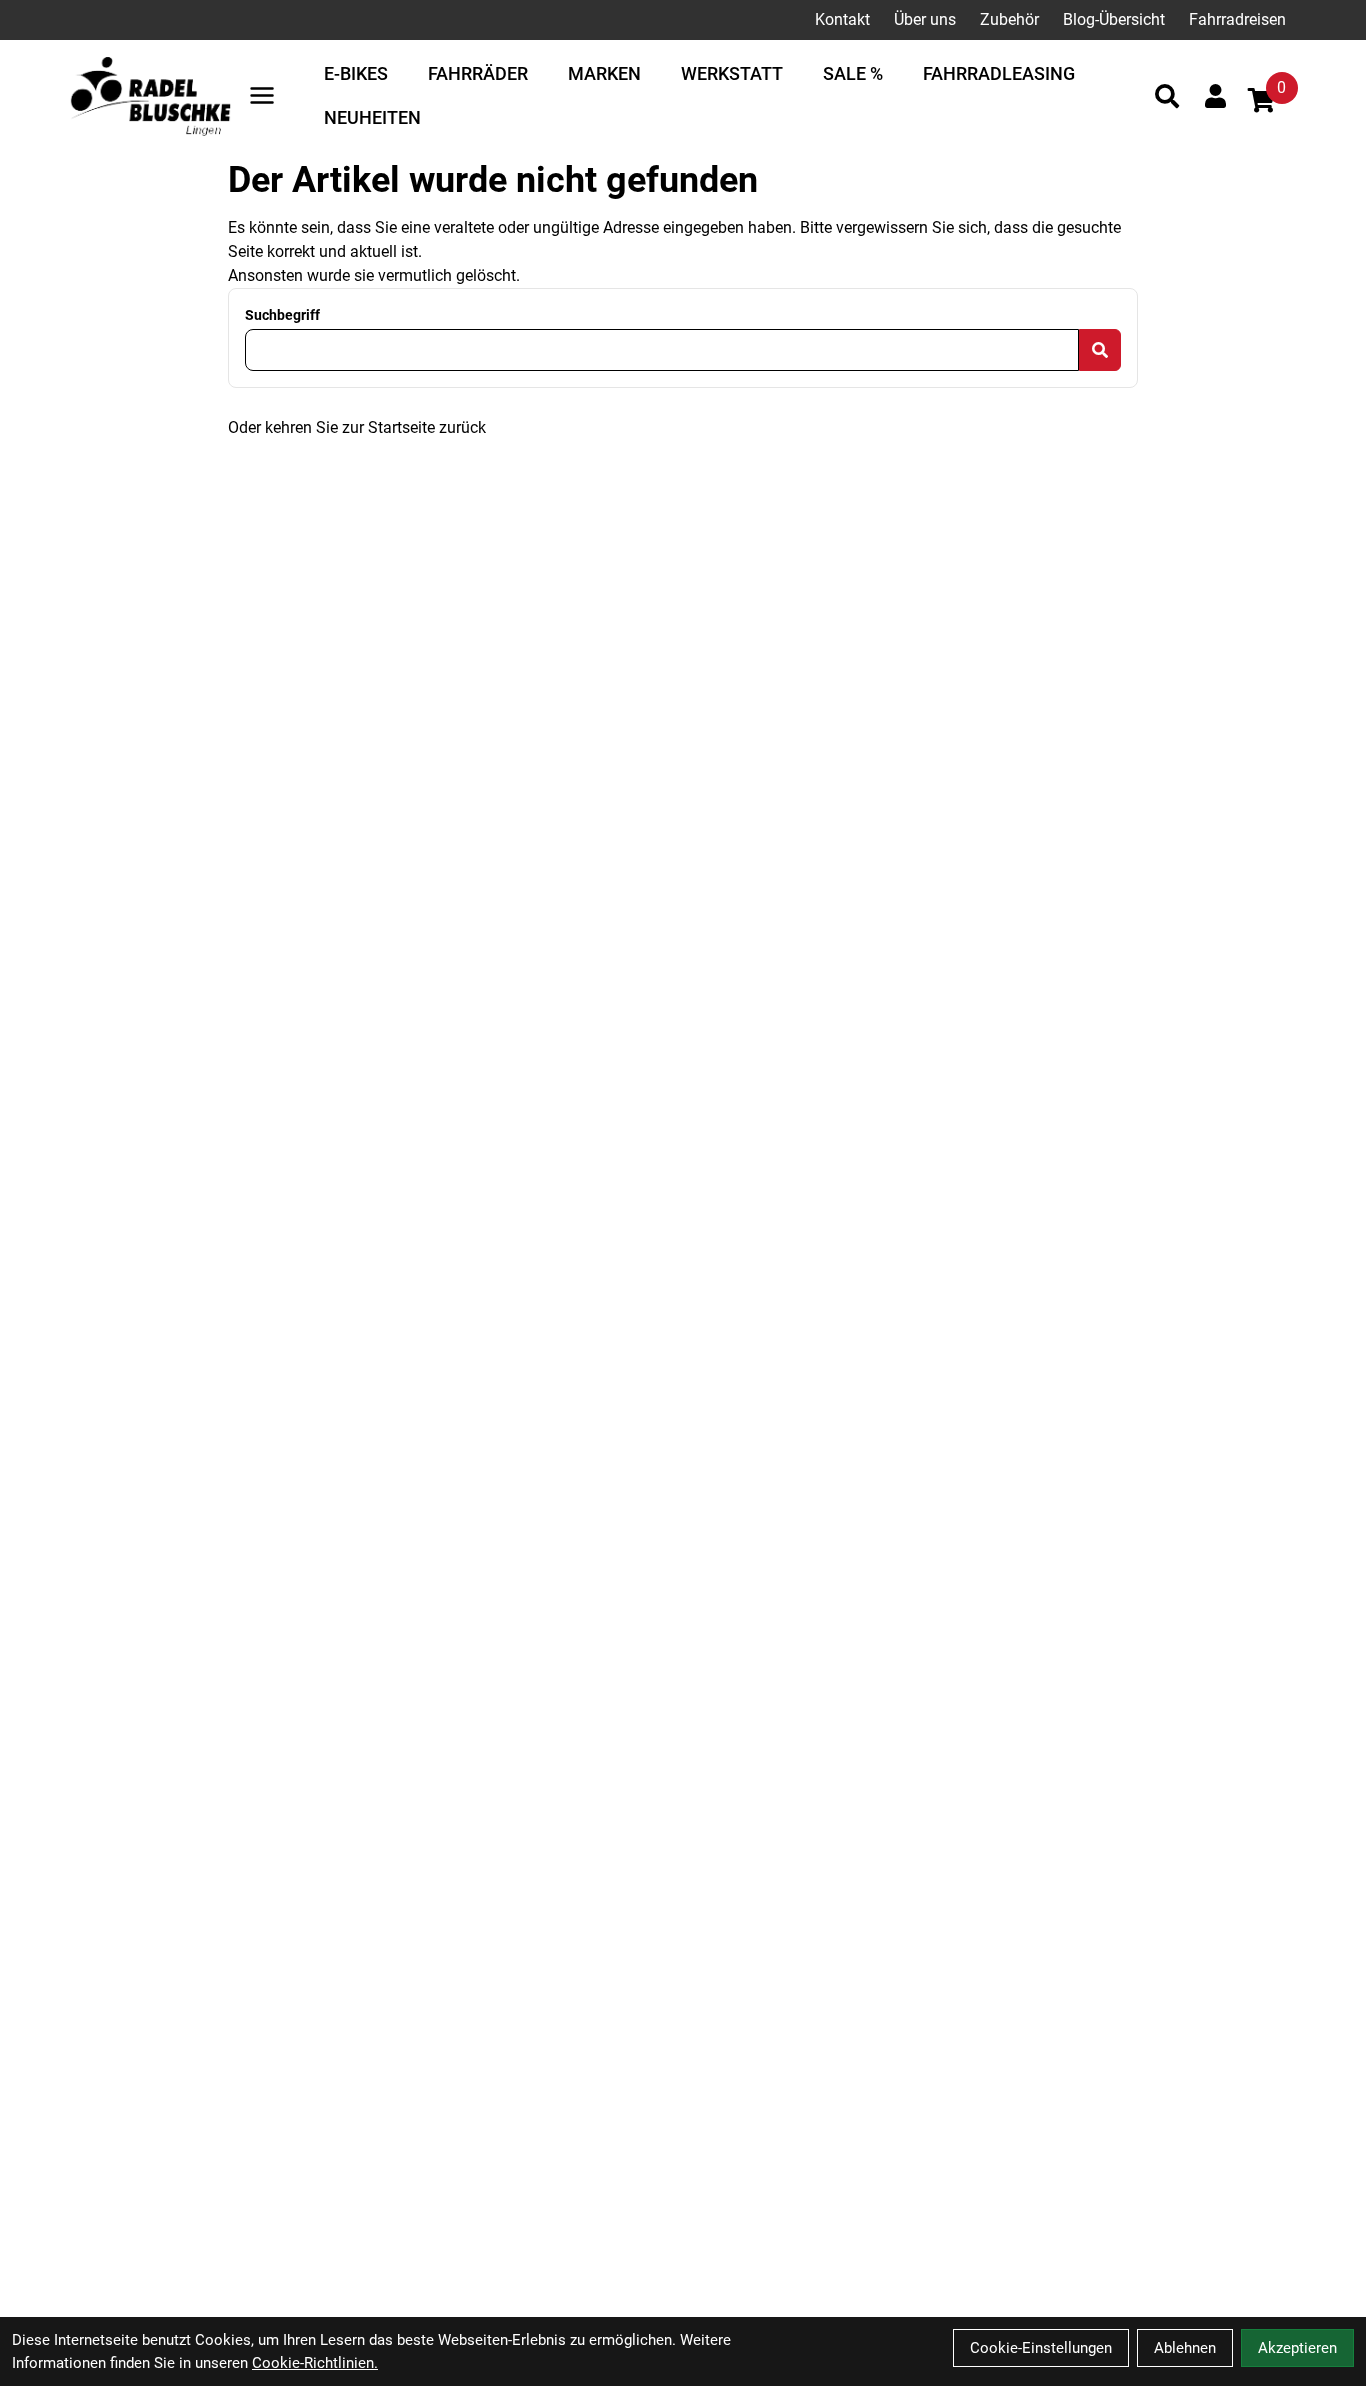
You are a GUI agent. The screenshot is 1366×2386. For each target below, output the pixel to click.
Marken (604, 73)
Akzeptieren (1297, 2348)
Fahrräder (478, 73)
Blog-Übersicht (1114, 19)
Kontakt (842, 19)
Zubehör (1009, 19)
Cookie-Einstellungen (1041, 2348)
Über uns (925, 19)
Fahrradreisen (1237, 19)
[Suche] (1167, 96)
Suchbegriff (282, 315)
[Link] (262, 95)
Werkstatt (732, 73)
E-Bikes (356, 73)
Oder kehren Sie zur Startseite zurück (357, 427)
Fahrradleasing (999, 73)
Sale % (853, 73)
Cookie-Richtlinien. (315, 2363)
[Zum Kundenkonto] (1215, 96)
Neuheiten (372, 117)
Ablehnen (1185, 2348)
